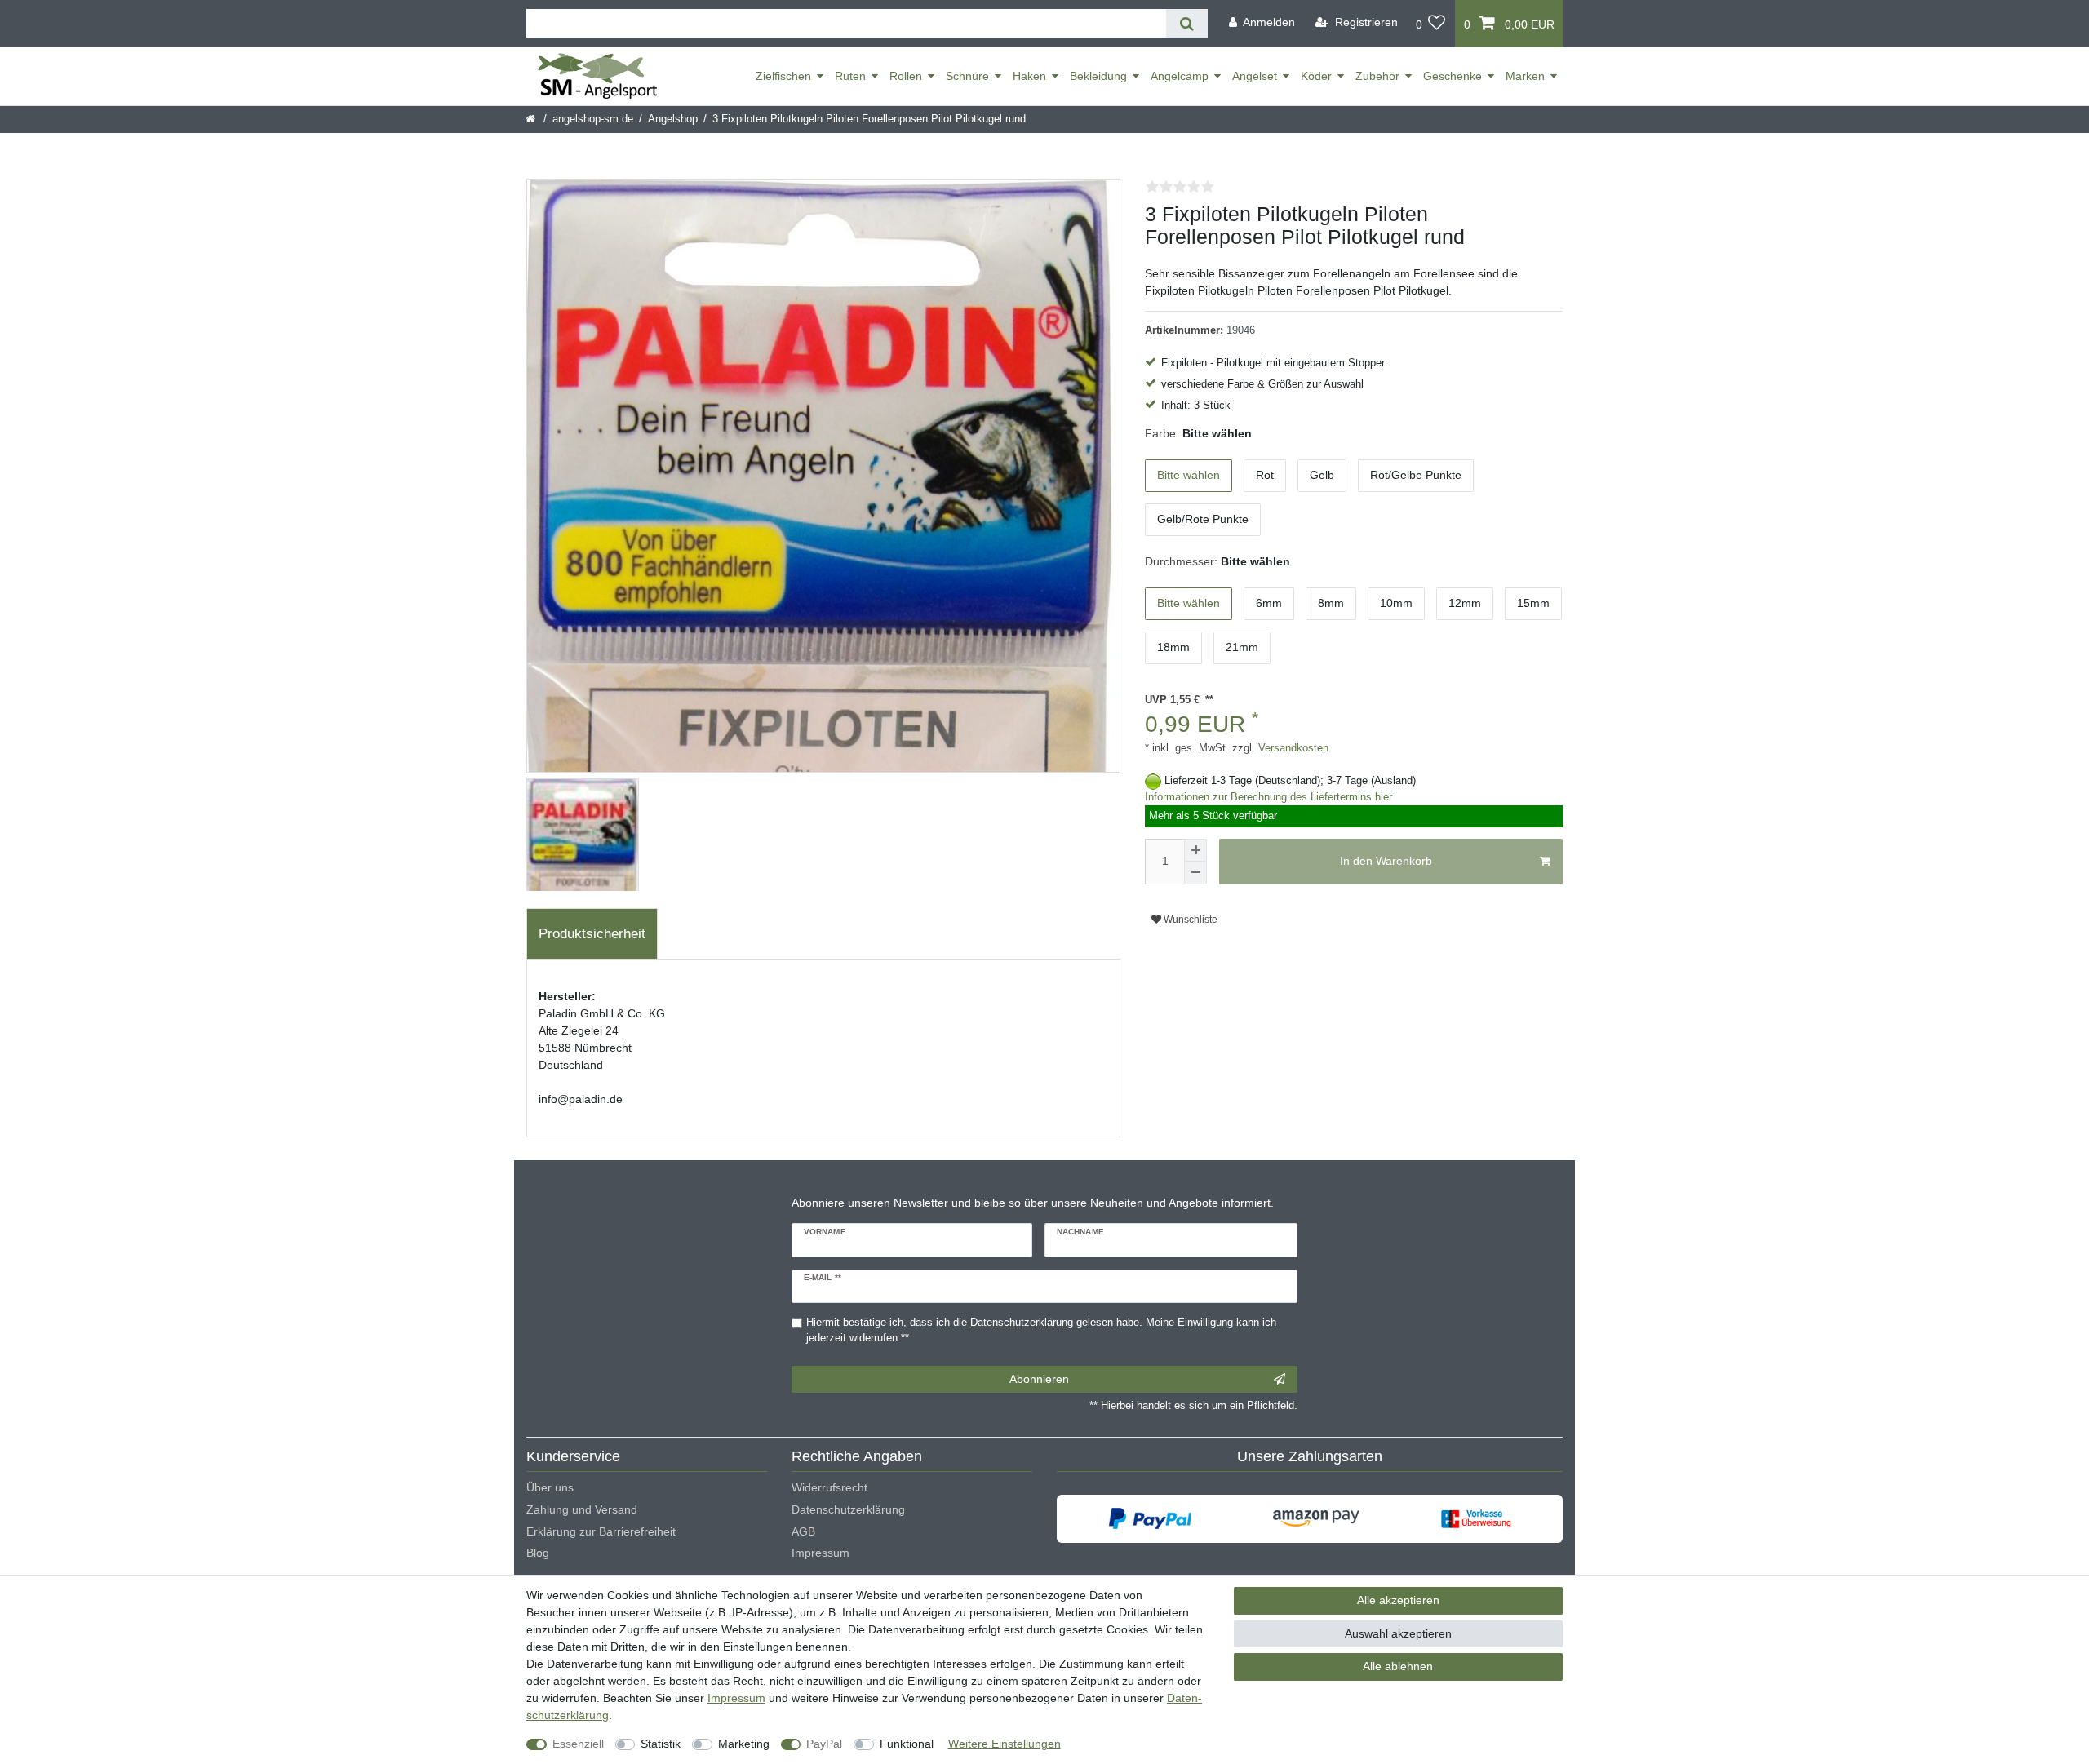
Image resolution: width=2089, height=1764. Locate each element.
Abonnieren (1039, 1379)
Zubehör (1377, 76)
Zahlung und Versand (582, 1509)
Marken (1525, 76)
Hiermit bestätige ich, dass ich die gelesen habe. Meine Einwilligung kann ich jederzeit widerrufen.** (1041, 1330)
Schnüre (967, 76)
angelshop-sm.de (593, 119)
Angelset (1255, 76)
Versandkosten (1292, 748)
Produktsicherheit (592, 934)
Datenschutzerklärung (848, 1509)
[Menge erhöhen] (1195, 850)
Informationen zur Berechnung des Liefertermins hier (1268, 797)
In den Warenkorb (1386, 861)
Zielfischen (783, 76)
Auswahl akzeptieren (1398, 1633)
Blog (538, 1553)
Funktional (907, 1744)
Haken (1029, 76)
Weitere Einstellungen (1005, 1744)
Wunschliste (1189, 920)
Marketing (744, 1744)
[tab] (592, 934)
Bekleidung (1098, 76)
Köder (1316, 76)
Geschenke (1453, 76)
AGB (803, 1531)
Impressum (821, 1553)
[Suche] (1187, 23)
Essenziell (578, 1744)
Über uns (550, 1487)
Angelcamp (1180, 76)
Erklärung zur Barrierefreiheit (601, 1531)
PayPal (824, 1744)
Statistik (661, 1744)
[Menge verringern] (1195, 873)
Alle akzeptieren (1398, 1600)
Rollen (906, 76)
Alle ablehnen (1398, 1666)
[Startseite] (532, 119)
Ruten (850, 76)
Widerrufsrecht (829, 1487)
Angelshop (673, 119)
